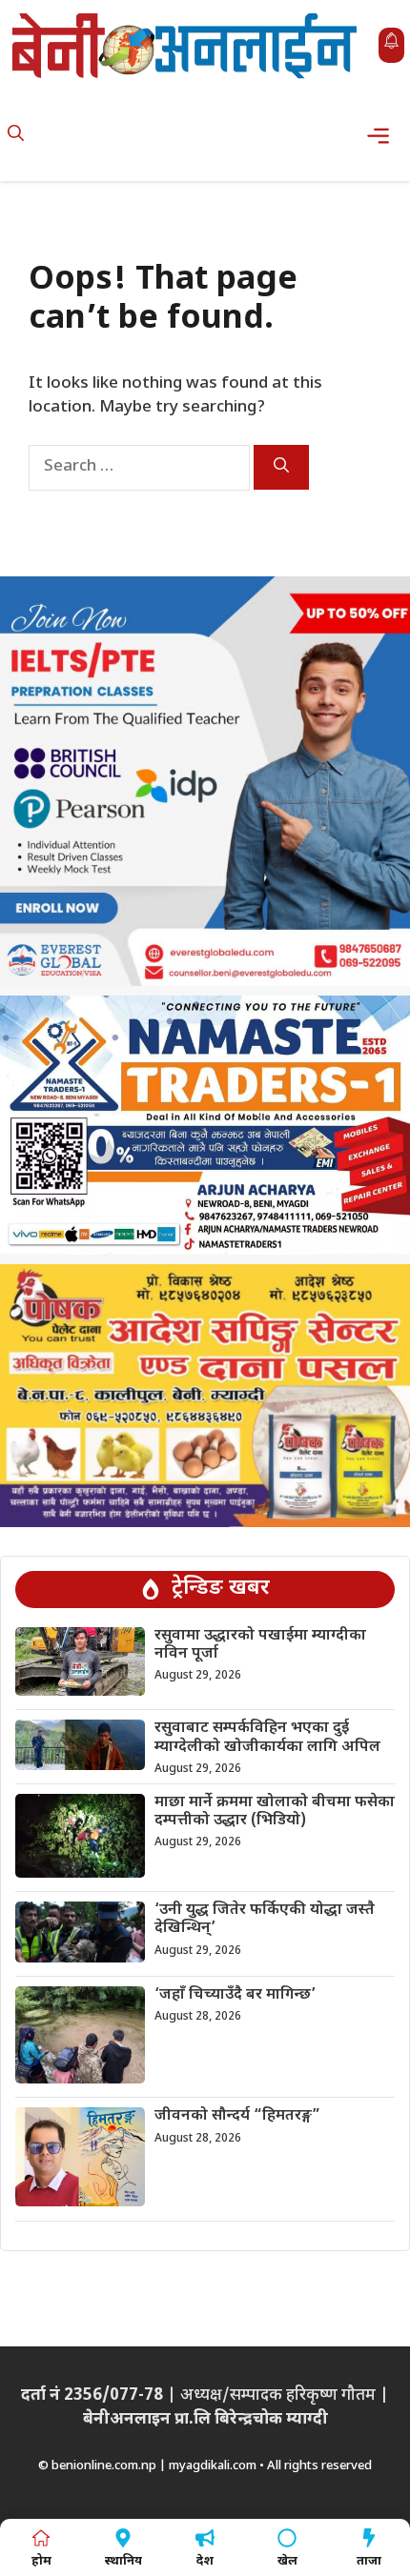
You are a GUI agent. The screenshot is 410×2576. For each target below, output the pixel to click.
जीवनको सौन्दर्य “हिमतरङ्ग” (237, 2116)
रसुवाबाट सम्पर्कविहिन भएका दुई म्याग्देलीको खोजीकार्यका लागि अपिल (267, 1738)
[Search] (281, 467)
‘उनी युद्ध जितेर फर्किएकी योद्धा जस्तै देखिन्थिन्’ (265, 1920)
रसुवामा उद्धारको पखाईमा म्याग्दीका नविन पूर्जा (260, 1645)
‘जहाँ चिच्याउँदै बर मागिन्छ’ (235, 1995)
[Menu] (384, 136)
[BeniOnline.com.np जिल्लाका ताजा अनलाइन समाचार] (186, 45)
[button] (16, 136)
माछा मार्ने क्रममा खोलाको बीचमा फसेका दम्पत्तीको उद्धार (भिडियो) (275, 1812)
